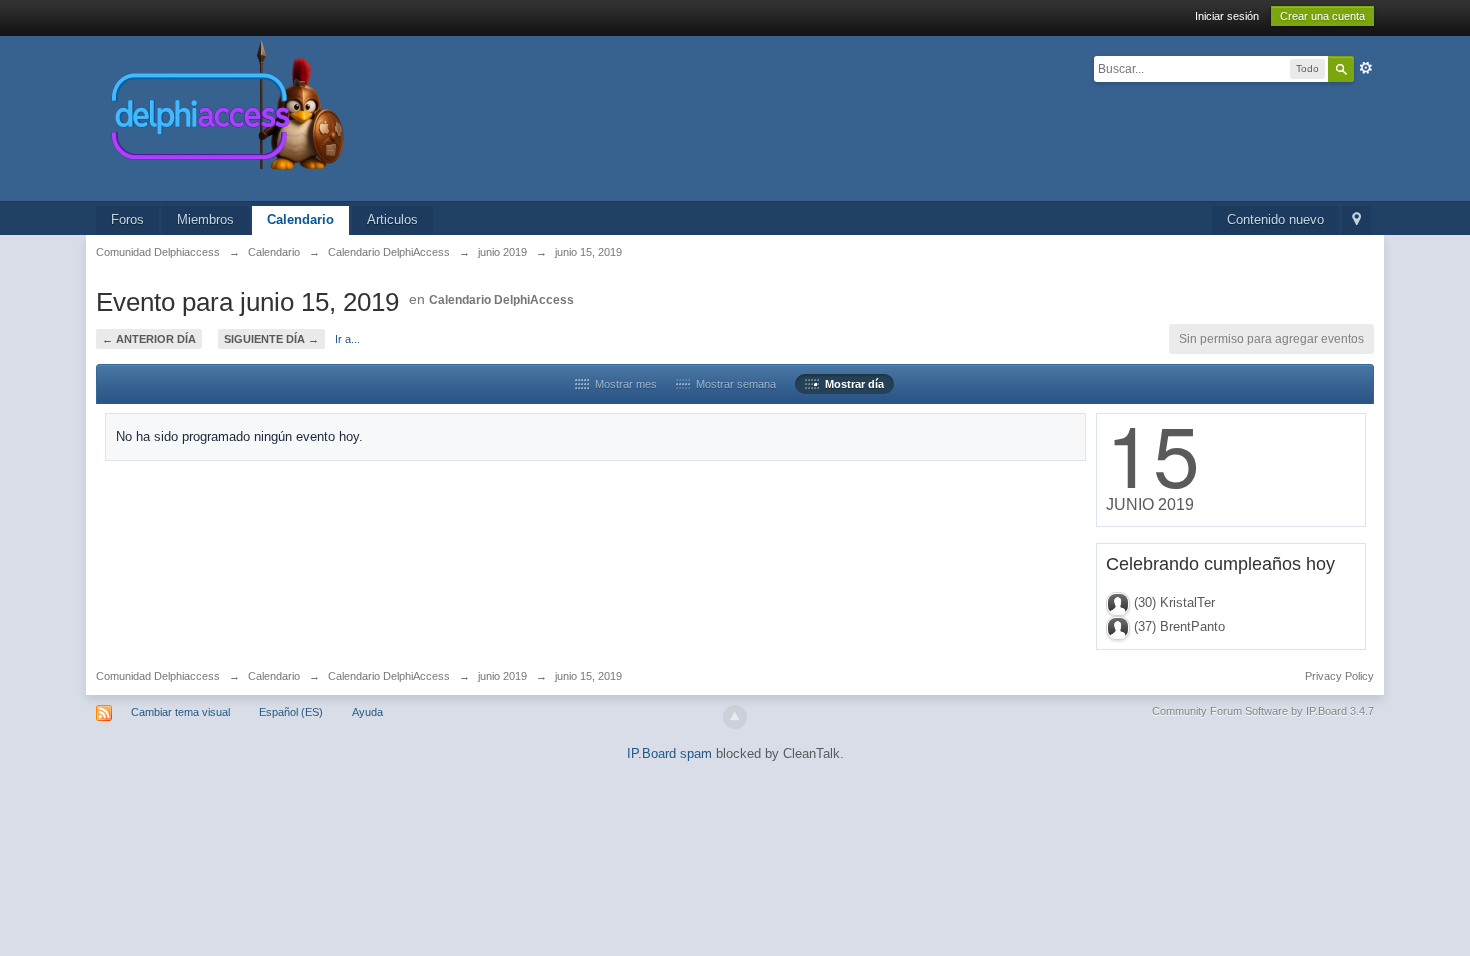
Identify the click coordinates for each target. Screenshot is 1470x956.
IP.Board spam (669, 753)
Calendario (300, 219)
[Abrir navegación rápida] (1356, 220)
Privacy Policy (1339, 676)
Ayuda (367, 712)
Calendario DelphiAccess (501, 300)
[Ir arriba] (735, 717)
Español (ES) (291, 712)
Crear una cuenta (1322, 16)
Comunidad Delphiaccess (158, 676)
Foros (127, 219)
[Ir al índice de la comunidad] (440, 117)
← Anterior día (149, 339)
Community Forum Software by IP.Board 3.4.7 (1263, 711)
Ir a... (347, 339)
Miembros (205, 219)
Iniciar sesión (1227, 16)
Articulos (392, 219)
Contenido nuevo (1275, 219)
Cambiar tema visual (180, 712)
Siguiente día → (271, 339)
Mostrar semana (733, 384)
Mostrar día (851, 384)
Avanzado (1366, 68)
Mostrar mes (623, 384)
